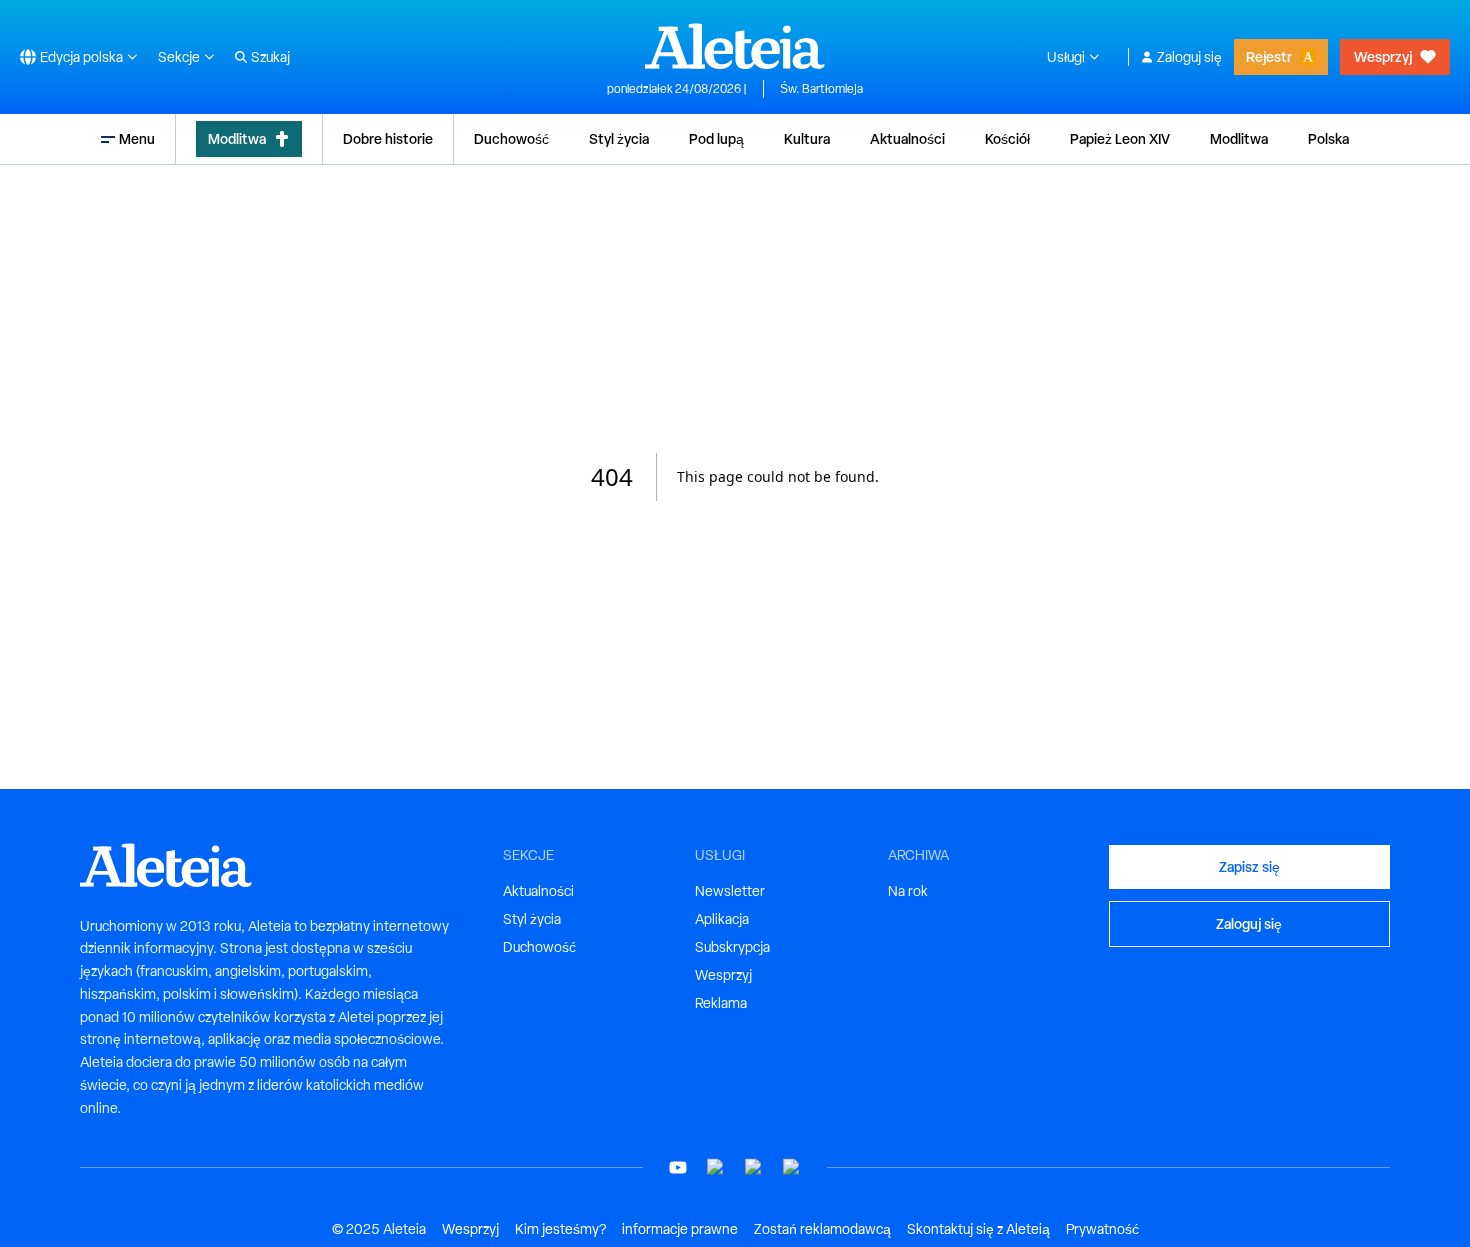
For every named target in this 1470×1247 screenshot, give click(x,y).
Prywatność (1102, 1229)
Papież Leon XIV (1120, 138)
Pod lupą (716, 138)
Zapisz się (1249, 866)
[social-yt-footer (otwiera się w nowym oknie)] (678, 1167)
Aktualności (907, 138)
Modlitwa (237, 138)
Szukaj (270, 57)
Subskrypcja (732, 947)
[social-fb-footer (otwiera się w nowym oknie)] (716, 1167)
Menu (137, 138)
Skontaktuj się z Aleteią (978, 1229)
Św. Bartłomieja (821, 89)
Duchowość (511, 138)
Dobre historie (388, 138)
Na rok (908, 891)
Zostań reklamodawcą (822, 1229)
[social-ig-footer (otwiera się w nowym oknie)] (792, 1167)
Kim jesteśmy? (560, 1229)
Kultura (807, 138)
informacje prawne (680, 1229)
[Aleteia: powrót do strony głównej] (735, 46)
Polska (1328, 138)
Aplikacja (722, 919)
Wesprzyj (1383, 56)
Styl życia (619, 138)
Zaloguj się (1189, 57)
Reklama (721, 1003)
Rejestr (1269, 56)
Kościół (1007, 138)
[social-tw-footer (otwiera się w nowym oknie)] (754, 1167)
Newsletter (730, 891)
